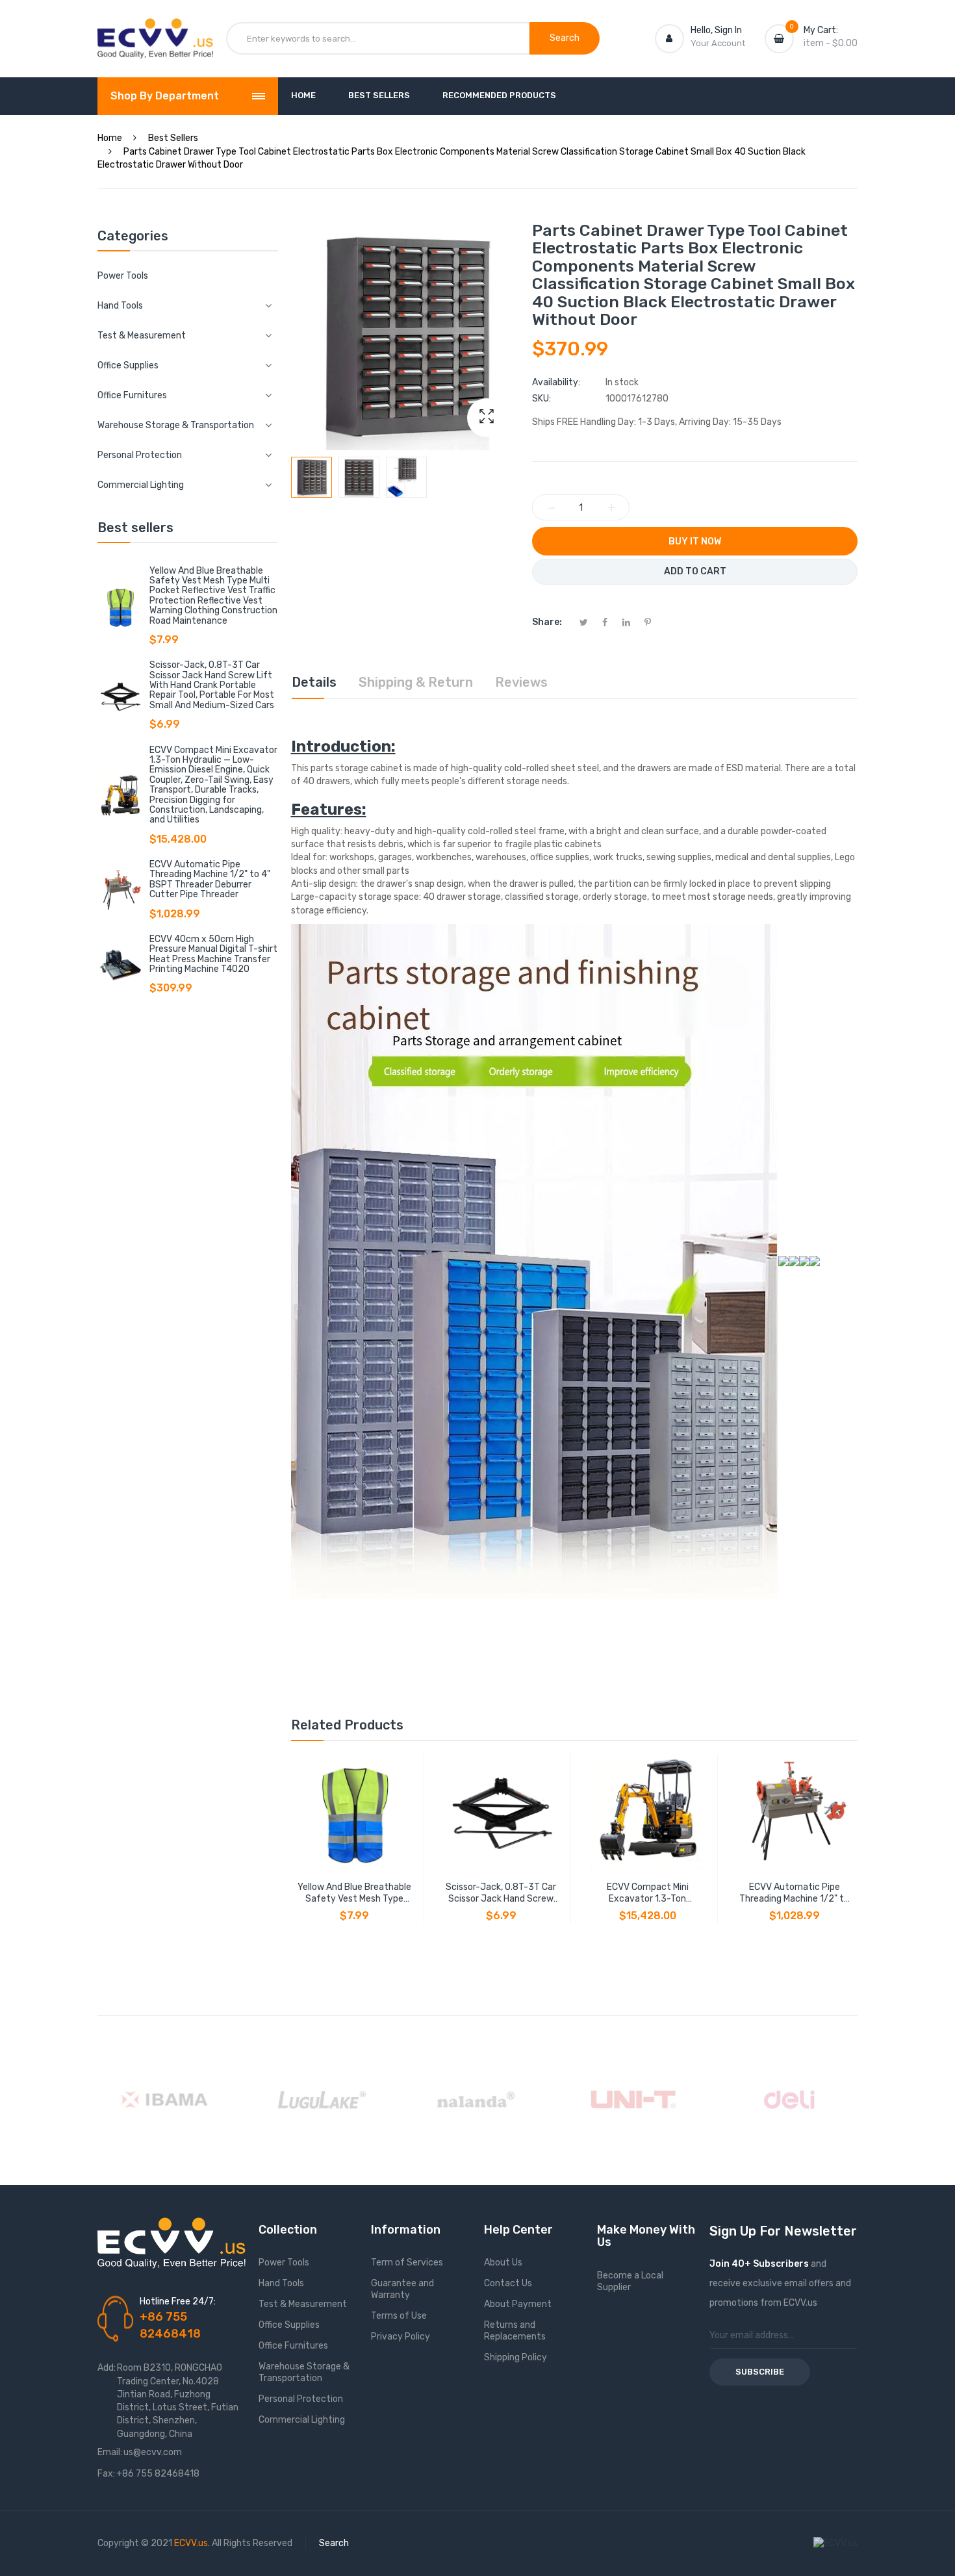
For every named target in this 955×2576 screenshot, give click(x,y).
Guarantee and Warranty (402, 2289)
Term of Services (407, 2263)
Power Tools (123, 276)
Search (334, 2543)
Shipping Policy (516, 2357)
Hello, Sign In (716, 30)
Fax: (106, 2474)
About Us (503, 2263)
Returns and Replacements (515, 2331)
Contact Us (508, 2283)
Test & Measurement (303, 2304)
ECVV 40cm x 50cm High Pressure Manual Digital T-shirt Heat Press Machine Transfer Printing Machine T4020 (213, 954)
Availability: (556, 382)
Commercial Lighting (302, 2420)
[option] (312, 477)
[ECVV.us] (155, 31)
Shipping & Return (416, 682)
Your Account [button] (718, 43)
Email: (110, 2452)
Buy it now (695, 542)
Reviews (521, 682)
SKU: (541, 399)
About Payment (518, 2304)
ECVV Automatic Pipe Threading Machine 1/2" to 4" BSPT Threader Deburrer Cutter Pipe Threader (210, 879)
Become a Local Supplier (630, 2281)
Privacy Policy (401, 2337)
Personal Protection (301, 2399)
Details (314, 682)
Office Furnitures (293, 2346)
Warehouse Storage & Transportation (304, 2372)
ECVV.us (191, 2543)
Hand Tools (281, 2283)
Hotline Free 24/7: (178, 2302)
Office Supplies (289, 2325)
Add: (107, 2368)
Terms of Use (399, 2316)
